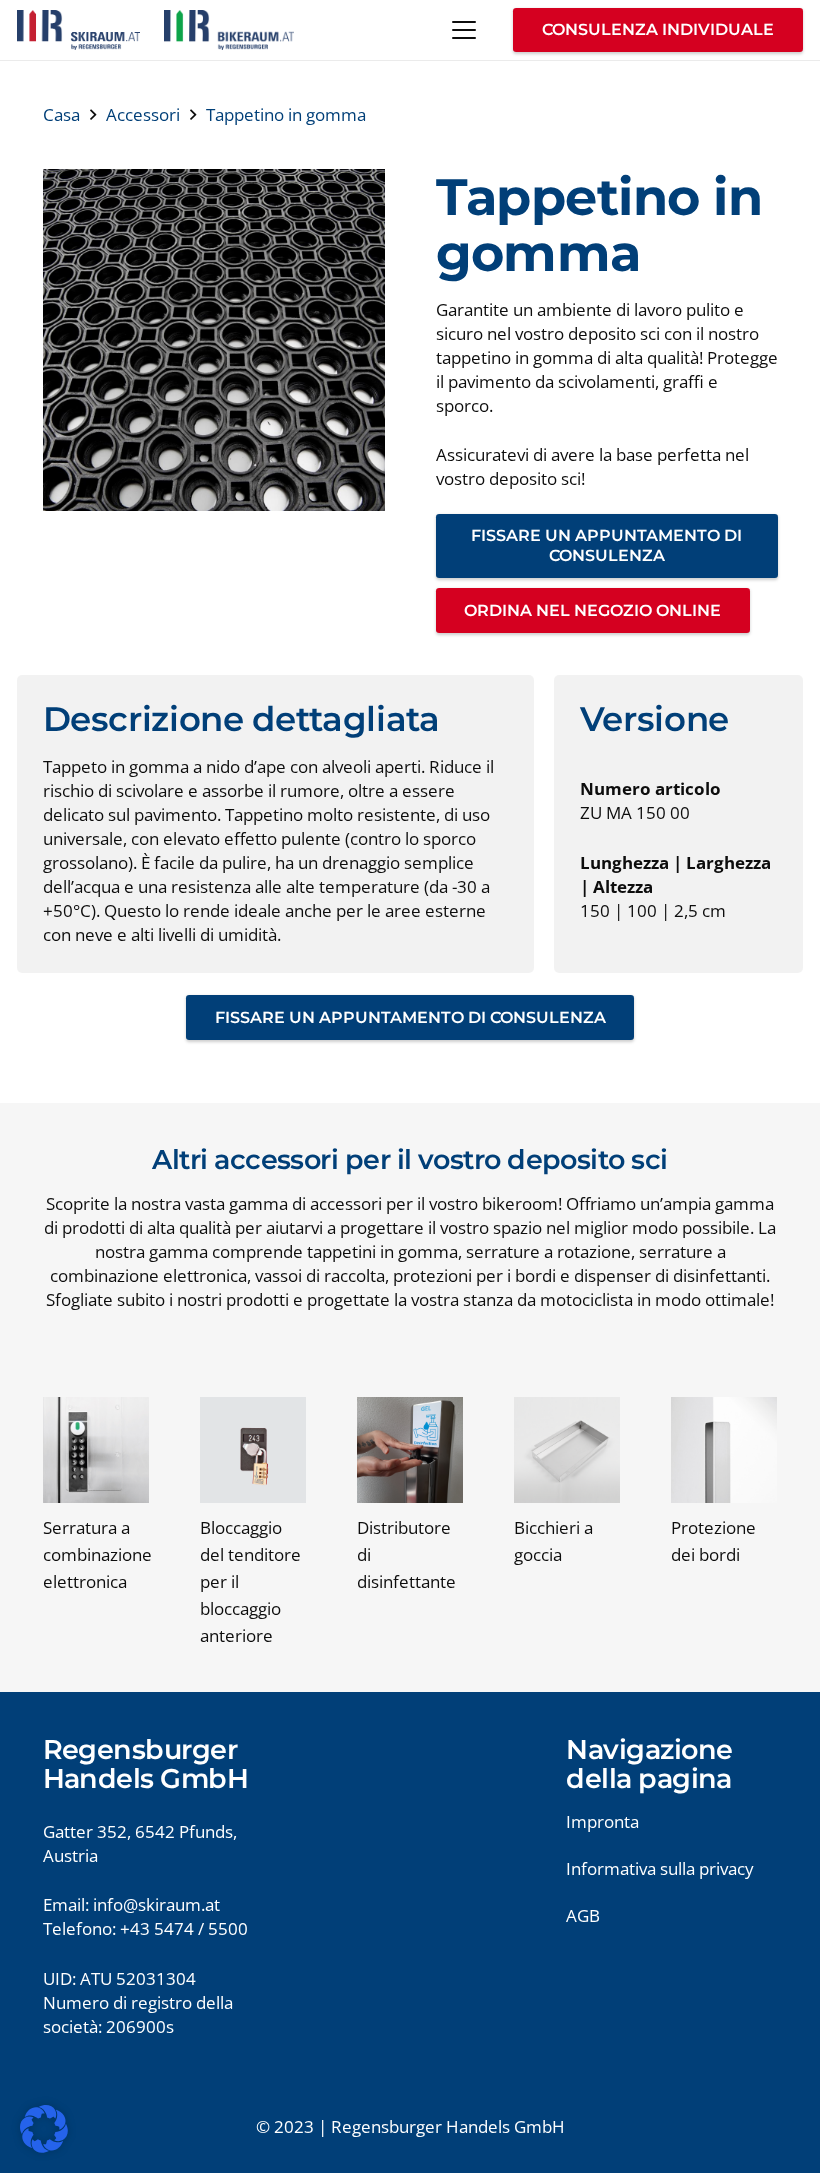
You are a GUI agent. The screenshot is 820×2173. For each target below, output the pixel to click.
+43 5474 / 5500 (184, 1928)
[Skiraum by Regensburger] (78, 30)
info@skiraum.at (156, 1904)
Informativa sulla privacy (660, 1868)
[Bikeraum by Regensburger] (229, 30)
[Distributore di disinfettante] (410, 1450)
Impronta (602, 1821)
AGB (583, 1915)
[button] (463, 30)
